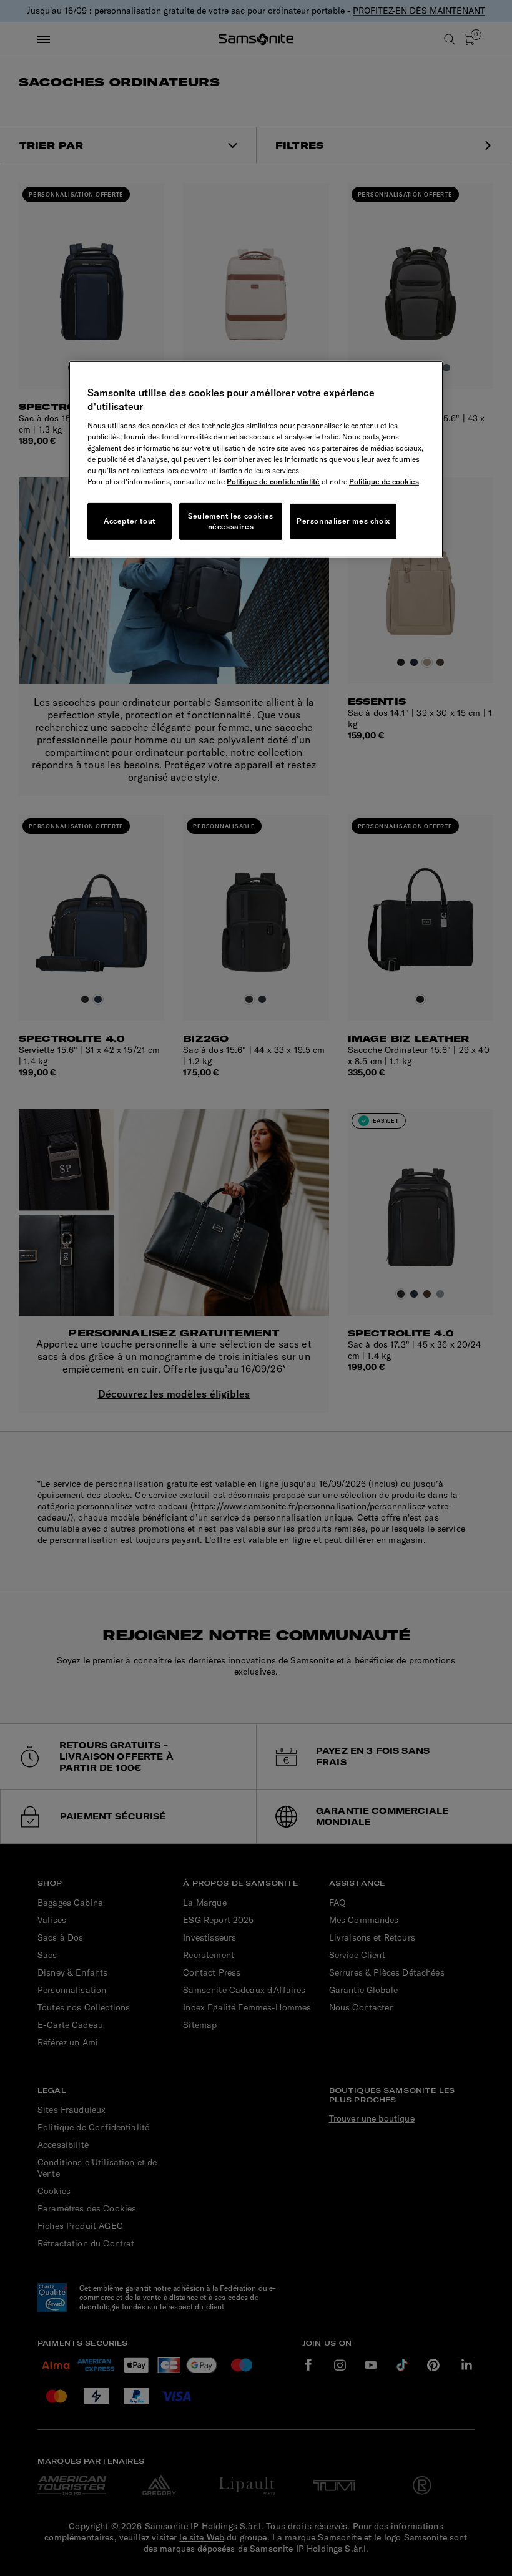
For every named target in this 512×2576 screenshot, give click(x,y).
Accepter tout (130, 521)
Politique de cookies (384, 482)
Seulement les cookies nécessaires (231, 521)
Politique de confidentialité (273, 482)
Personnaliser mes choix (343, 521)
